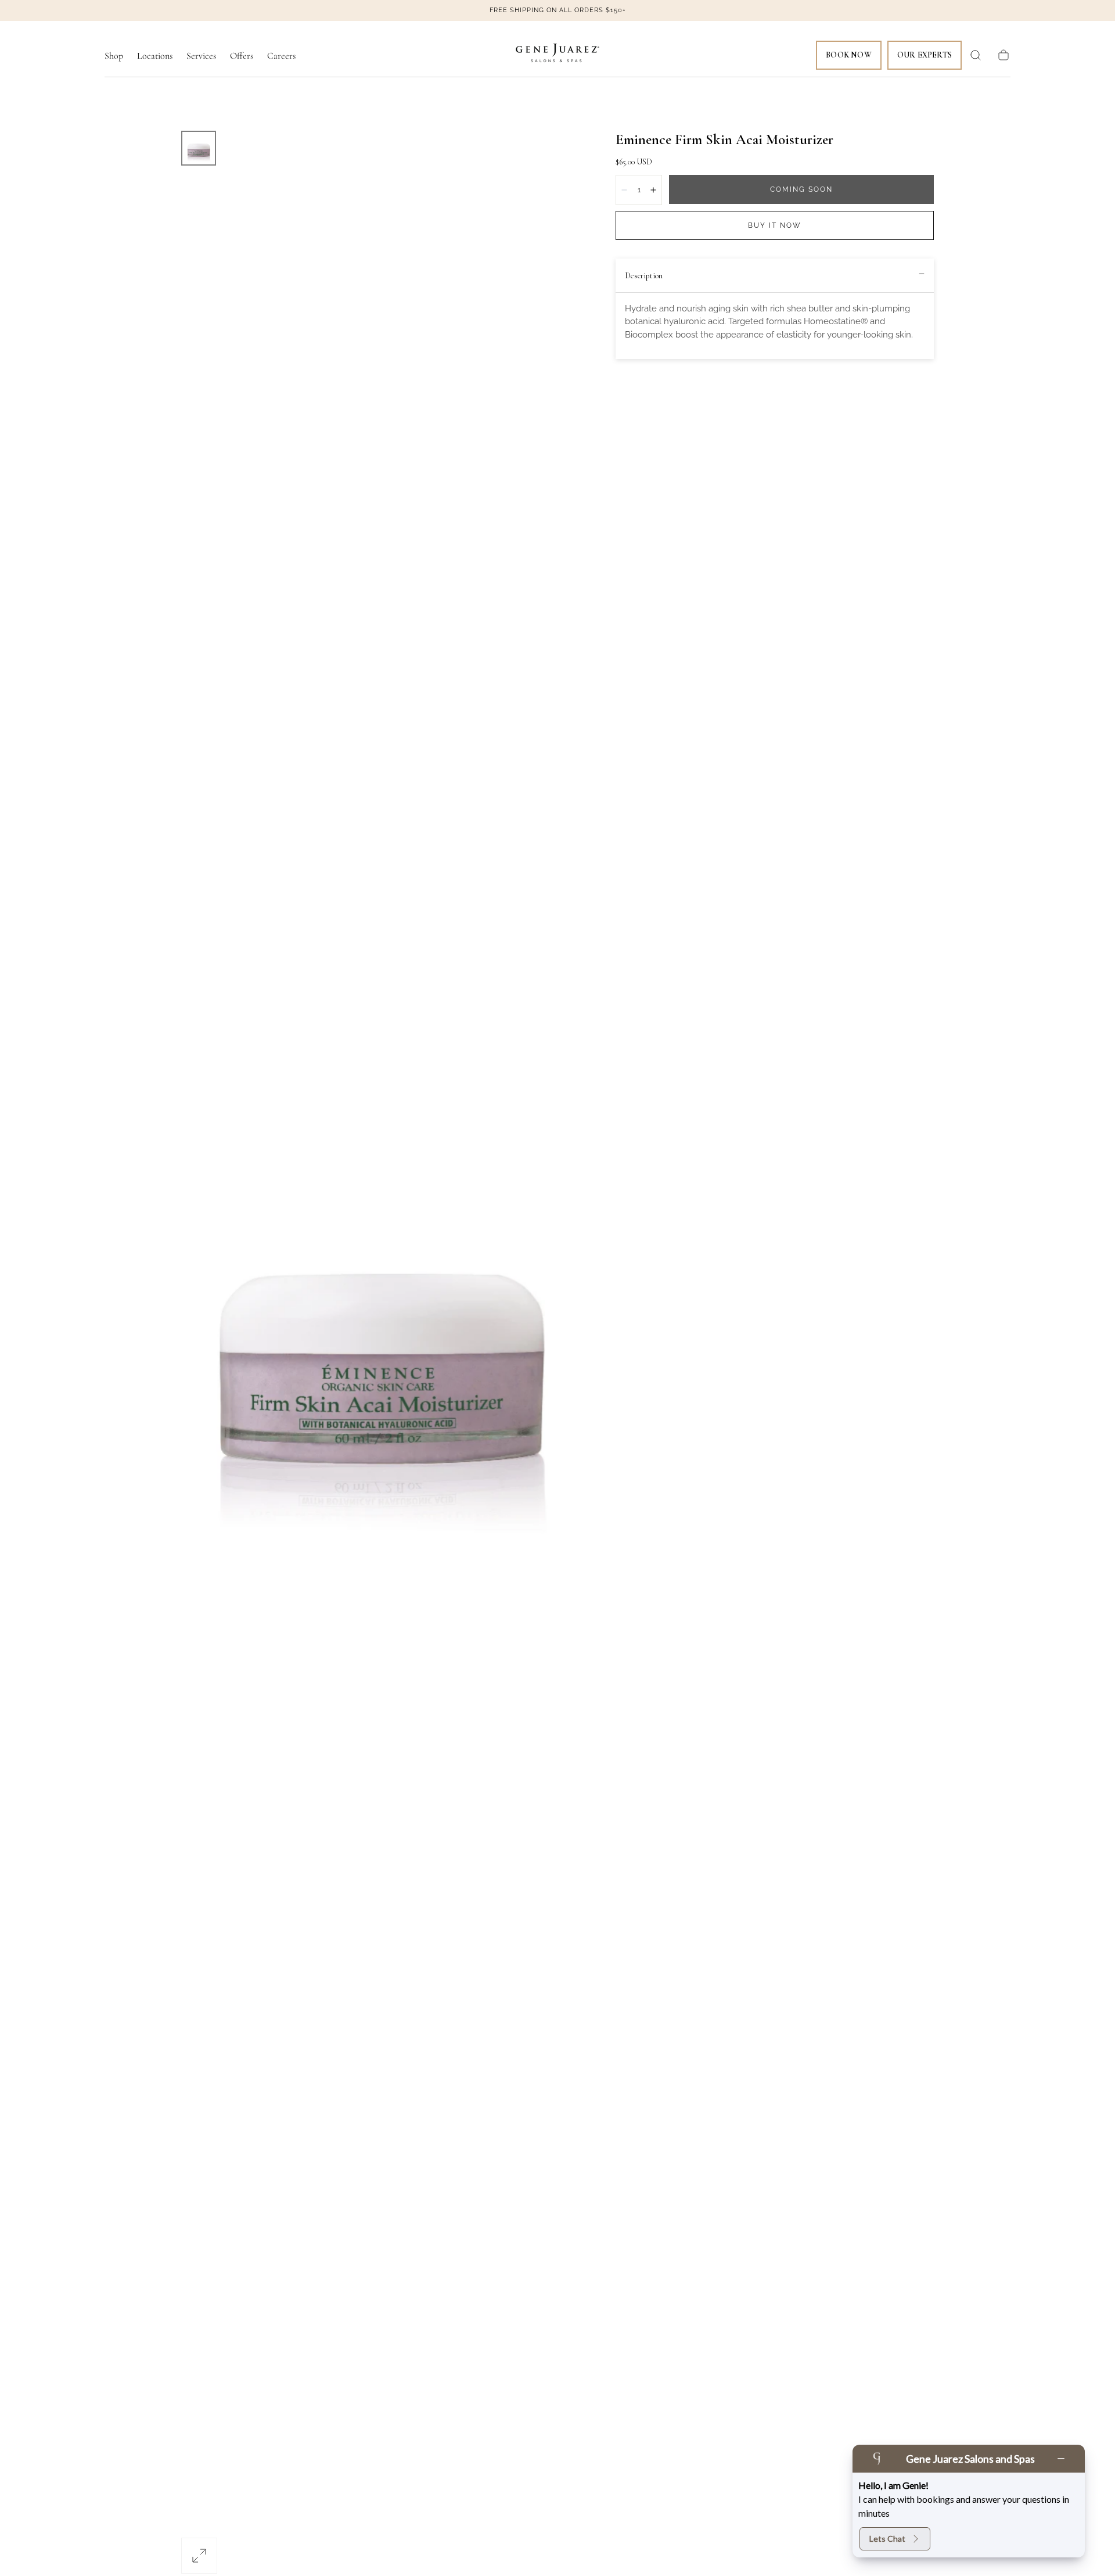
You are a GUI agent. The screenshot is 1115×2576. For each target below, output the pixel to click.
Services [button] (201, 56)
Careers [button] (281, 56)
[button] (976, 55)
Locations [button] (155, 56)
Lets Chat (887, 2539)
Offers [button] (242, 56)
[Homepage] (557, 55)
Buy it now (775, 225)
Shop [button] (114, 56)
